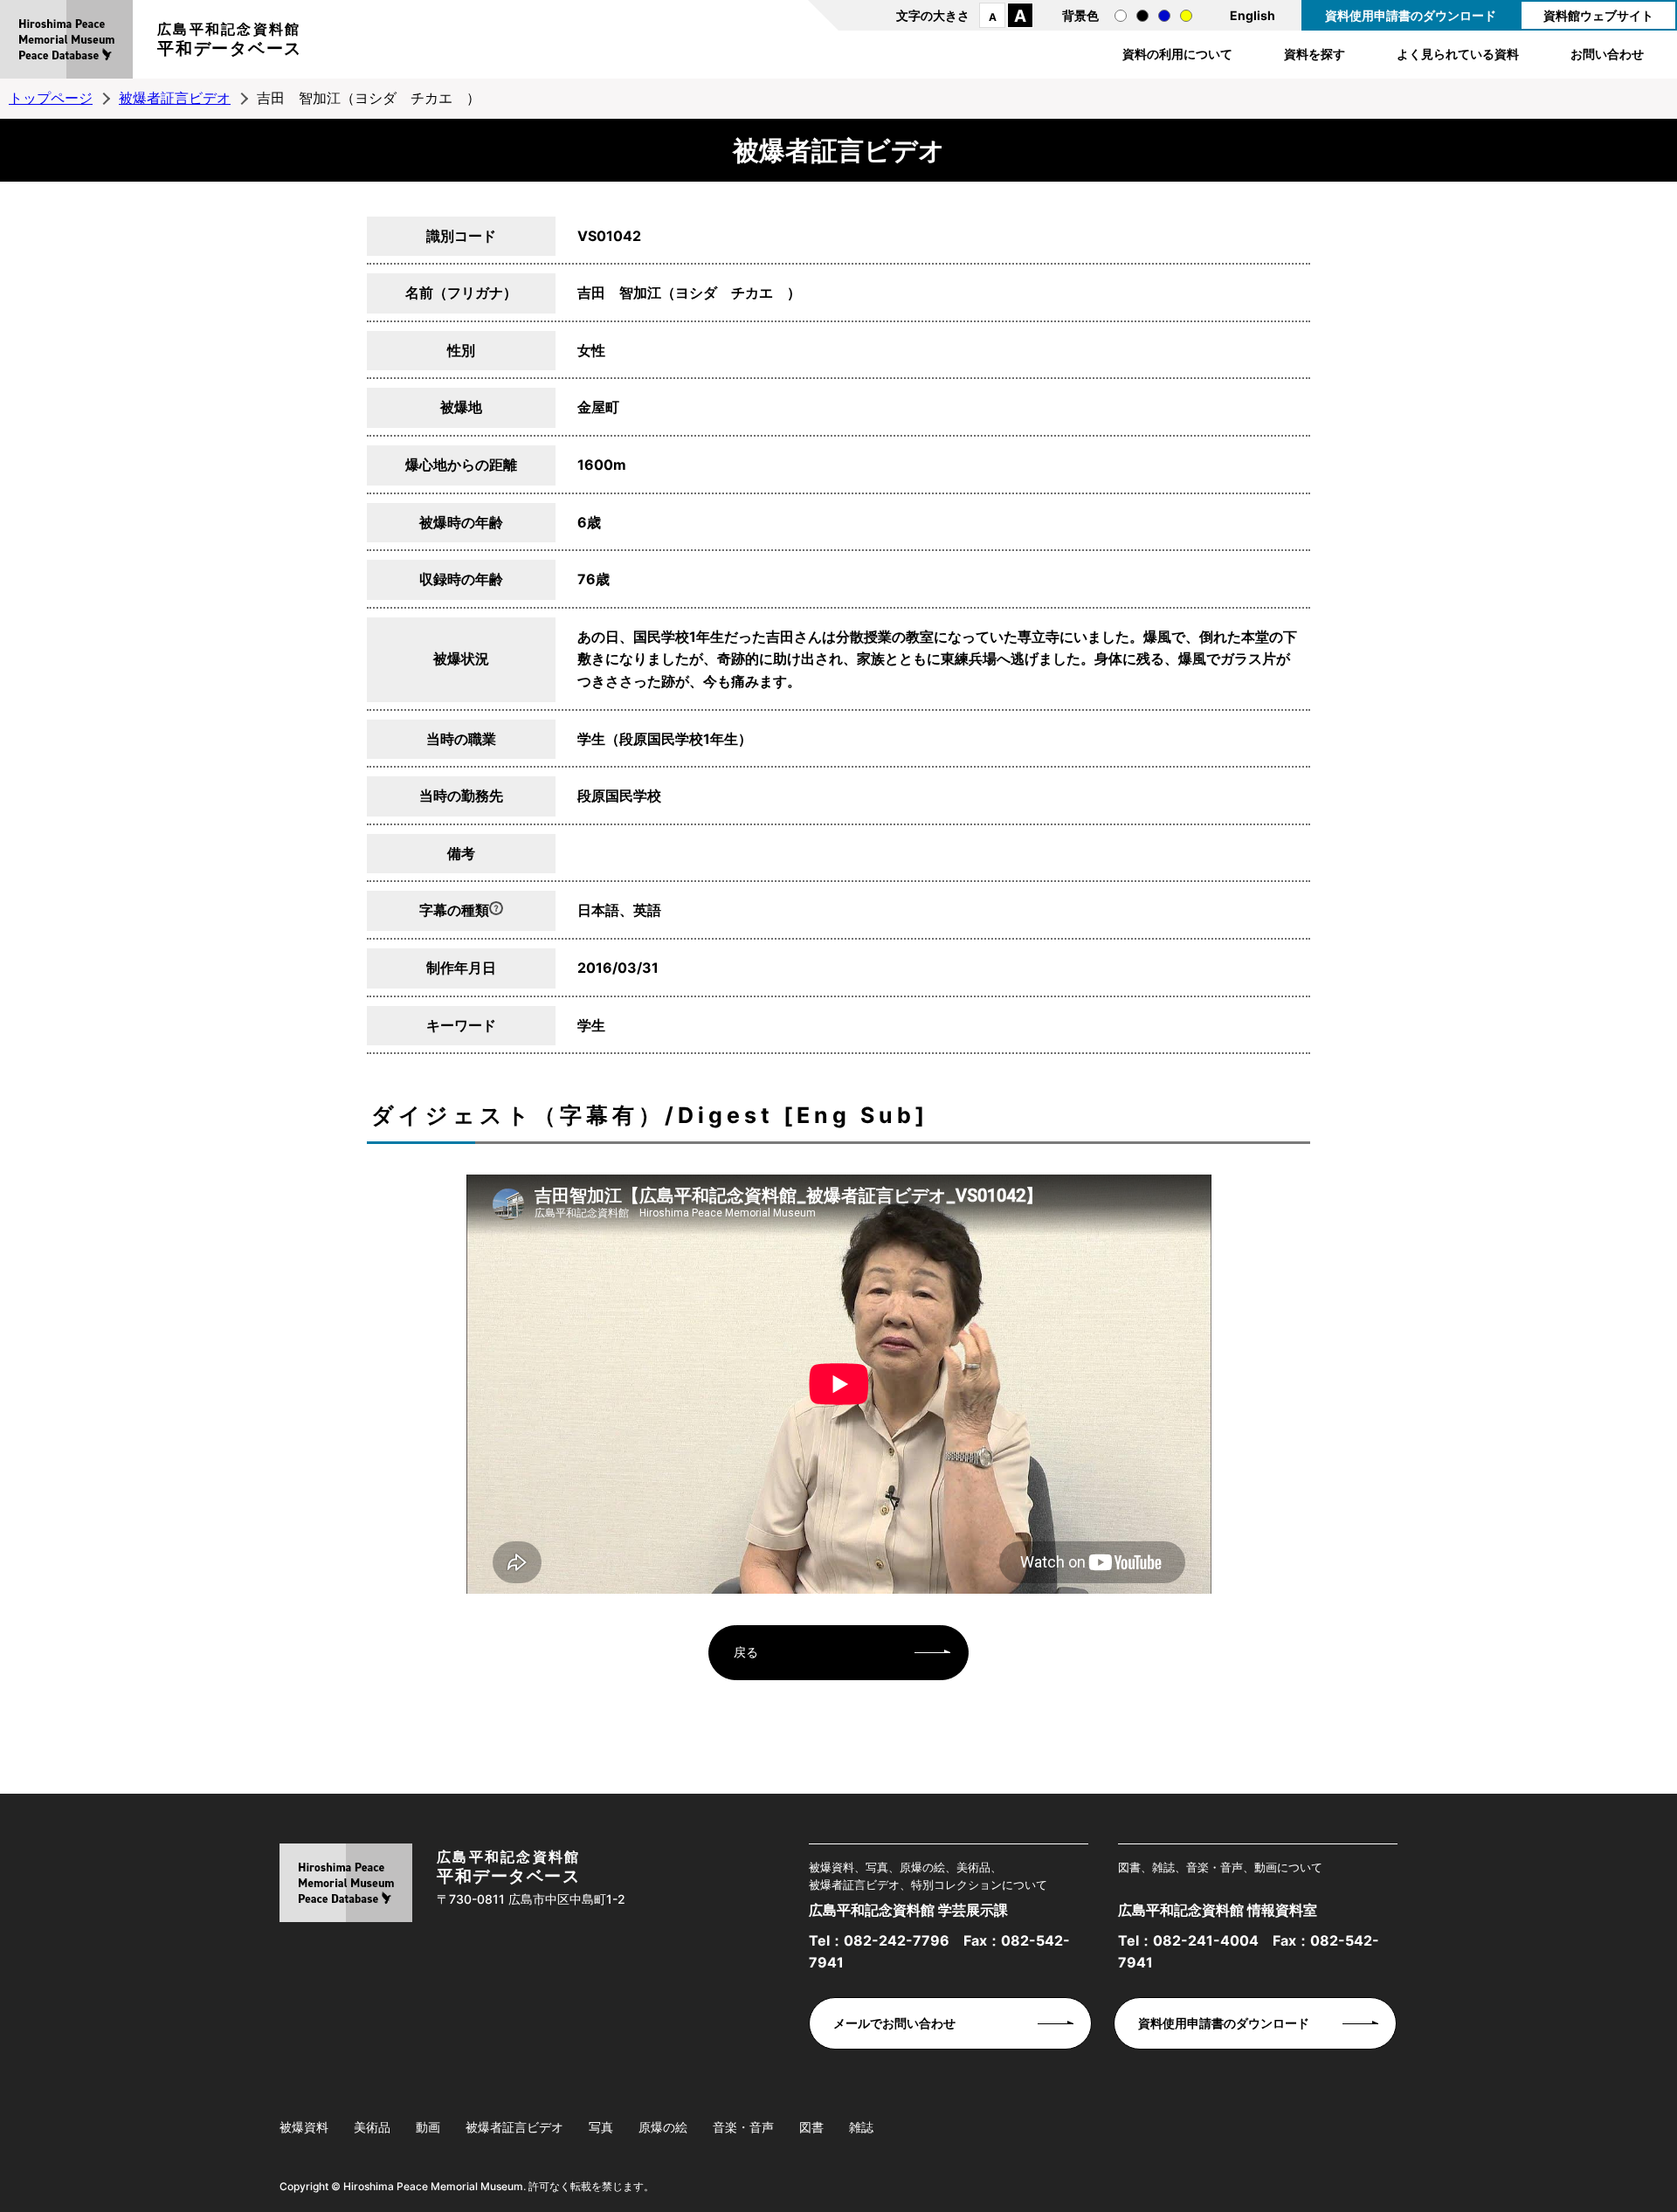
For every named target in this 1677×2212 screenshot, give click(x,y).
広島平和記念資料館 (230, 39)
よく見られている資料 (1458, 54)
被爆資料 (304, 2127)
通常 (1121, 16)
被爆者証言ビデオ (175, 98)
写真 (601, 2127)
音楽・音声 (743, 2127)
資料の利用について (1177, 54)
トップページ (51, 98)
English (1253, 15)
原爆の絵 (663, 2127)
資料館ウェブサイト (1598, 15)
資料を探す (1315, 54)
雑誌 (861, 2127)
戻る (746, 1652)
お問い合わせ (1607, 54)
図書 (811, 2127)
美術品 (372, 2127)
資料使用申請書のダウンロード (1411, 15)
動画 (428, 2127)
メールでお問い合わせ (894, 2023)
